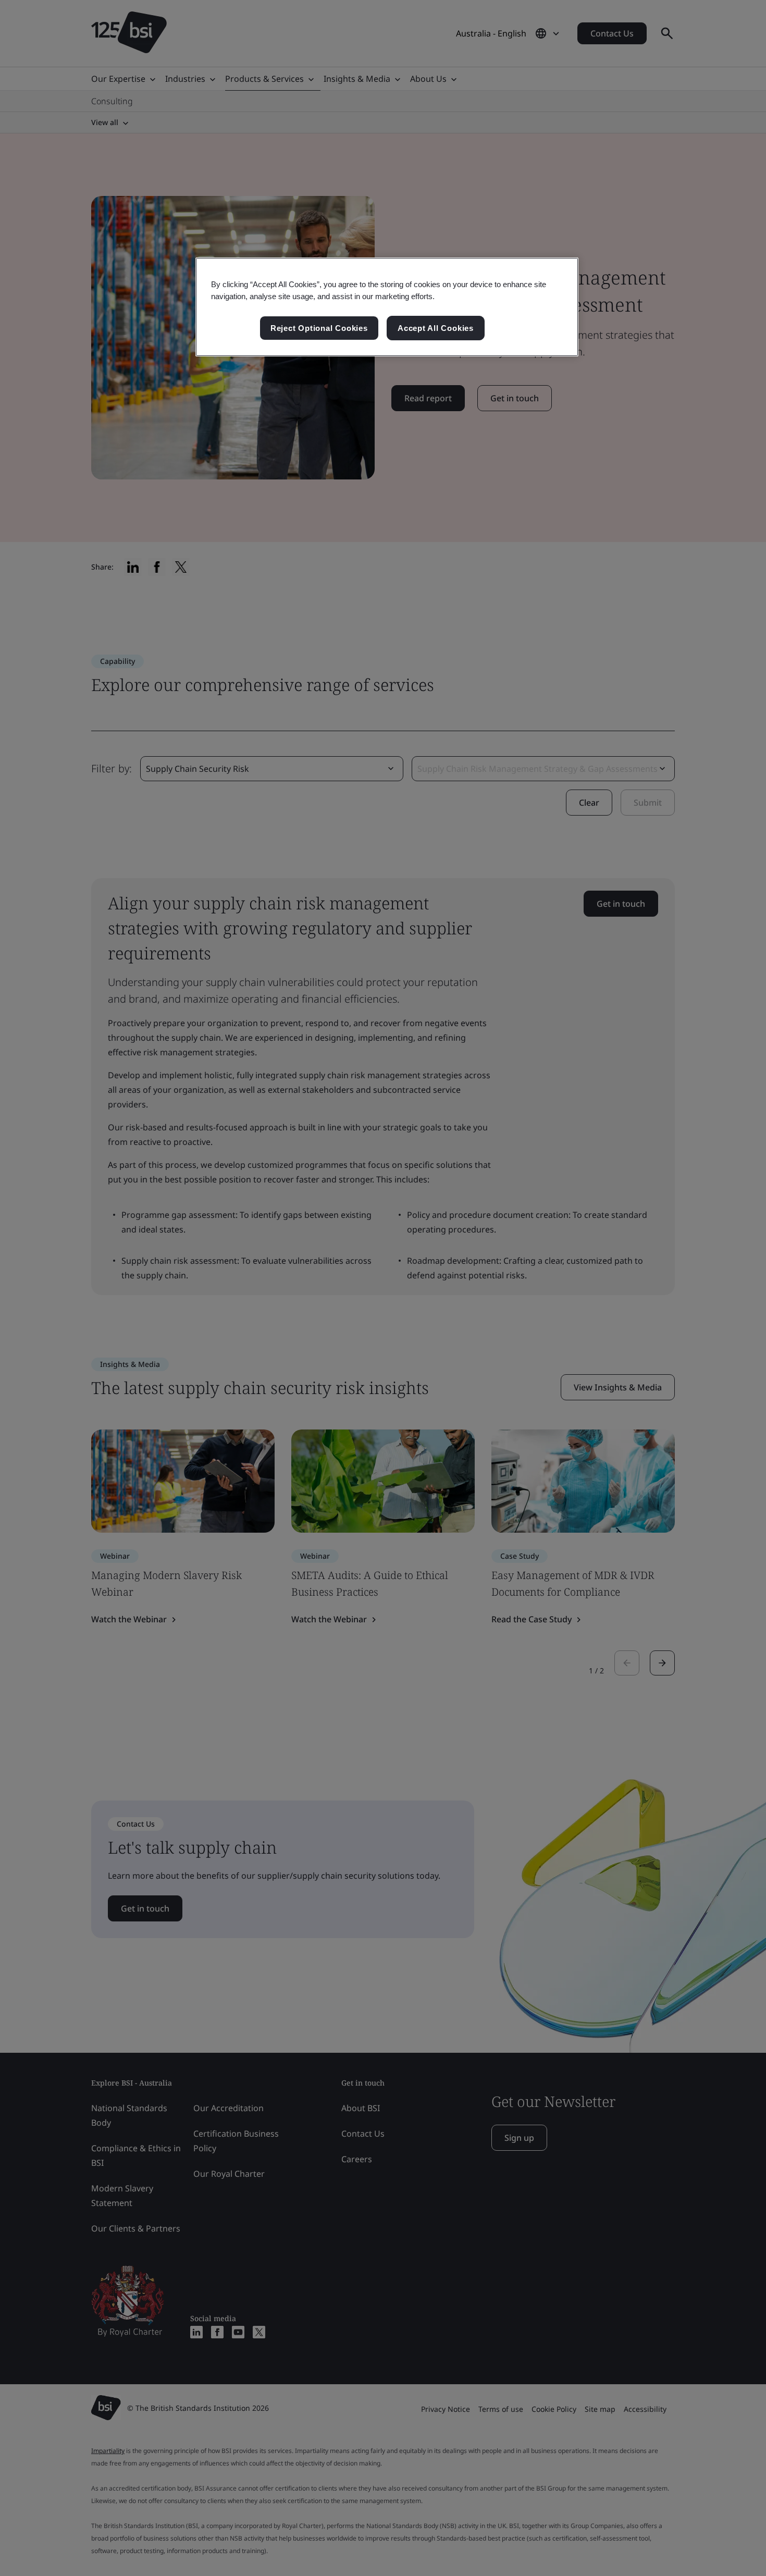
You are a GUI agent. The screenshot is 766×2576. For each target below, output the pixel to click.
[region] (387, 307)
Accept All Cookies (436, 328)
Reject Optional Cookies (319, 328)
